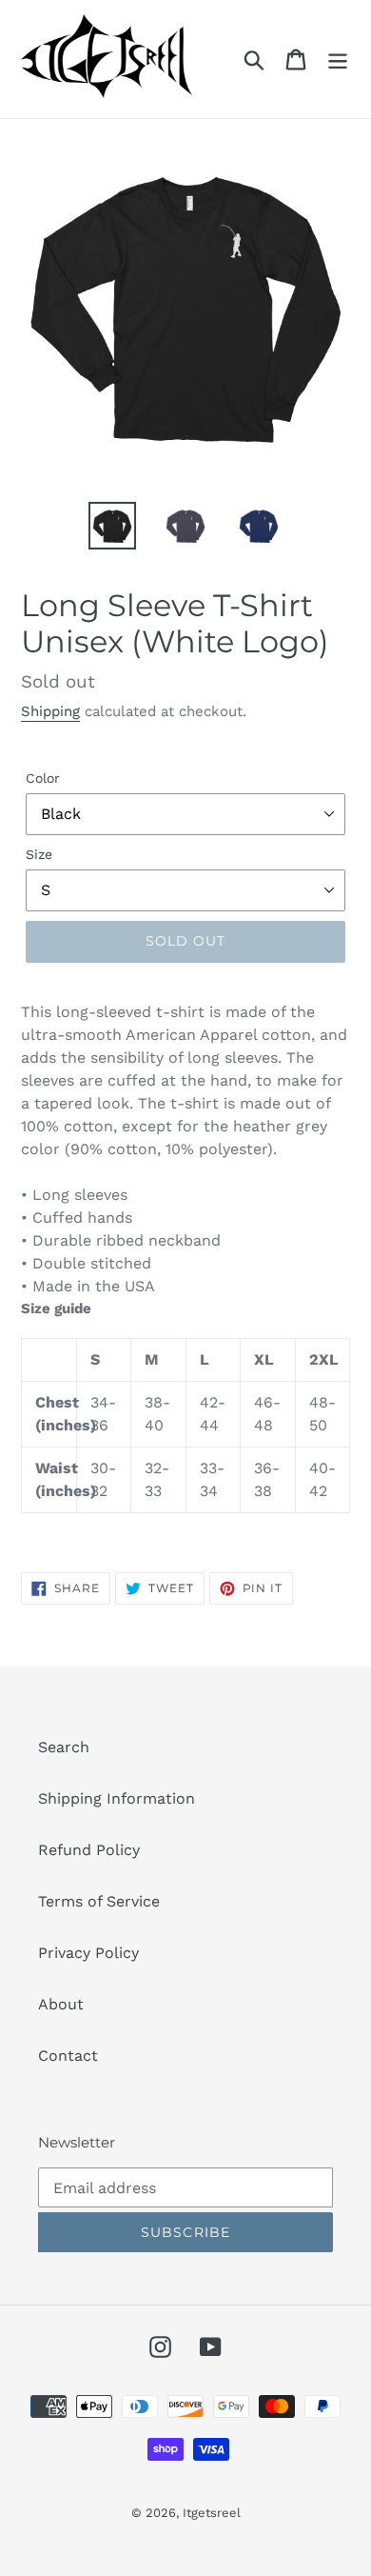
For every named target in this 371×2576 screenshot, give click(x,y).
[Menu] (338, 60)
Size (39, 854)
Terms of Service (99, 1901)
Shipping (50, 711)
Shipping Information (117, 1798)
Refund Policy (89, 1850)
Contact (68, 2056)
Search (64, 1747)
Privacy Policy (88, 1953)
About (61, 2004)
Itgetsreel (212, 2513)
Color (43, 778)
